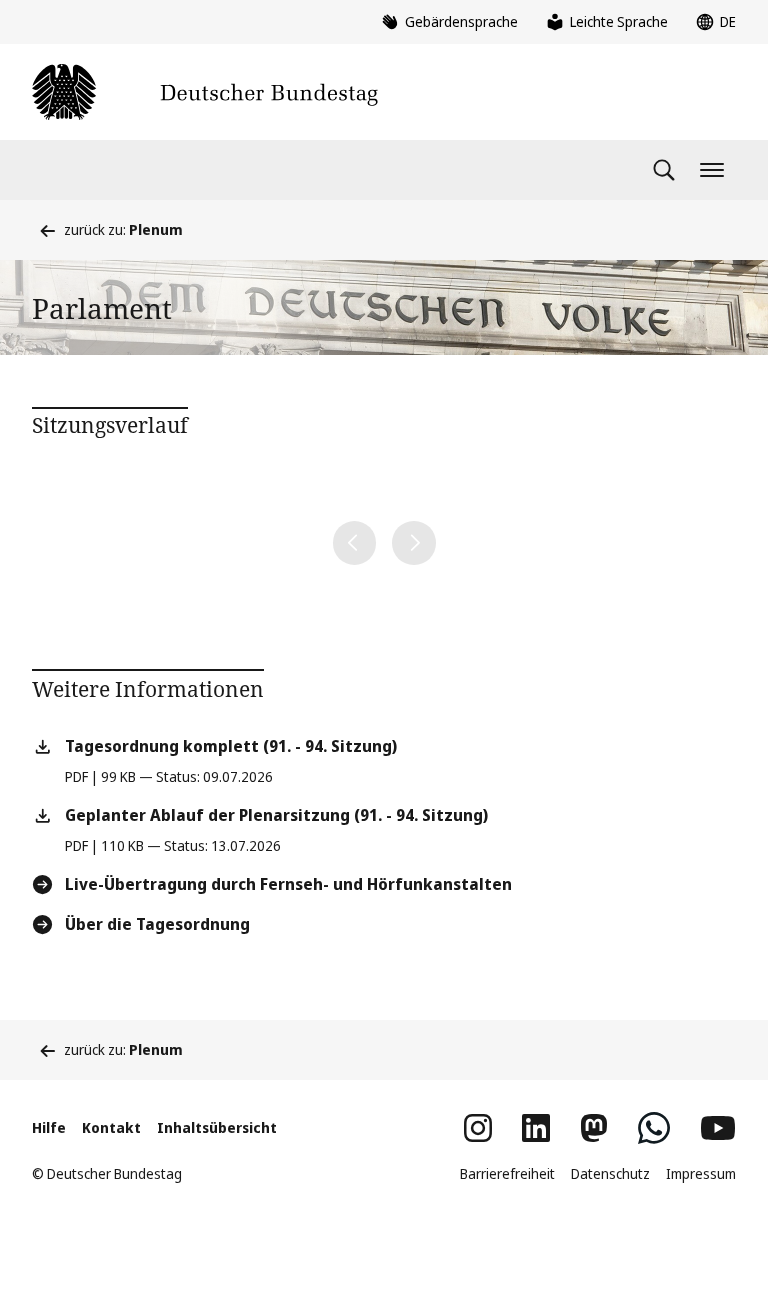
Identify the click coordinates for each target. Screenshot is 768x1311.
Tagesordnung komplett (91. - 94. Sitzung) (231, 746)
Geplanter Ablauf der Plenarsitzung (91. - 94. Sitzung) (276, 815)
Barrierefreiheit (507, 1173)
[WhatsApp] (654, 1128)
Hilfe (49, 1127)
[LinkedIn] (536, 1128)
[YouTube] (718, 1128)
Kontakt (111, 1127)
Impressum (701, 1173)
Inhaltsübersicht (217, 1127)
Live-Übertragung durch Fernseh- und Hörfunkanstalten (288, 884)
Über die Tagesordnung (157, 924)
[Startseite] (205, 92)
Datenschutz (610, 1173)
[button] (355, 543)
